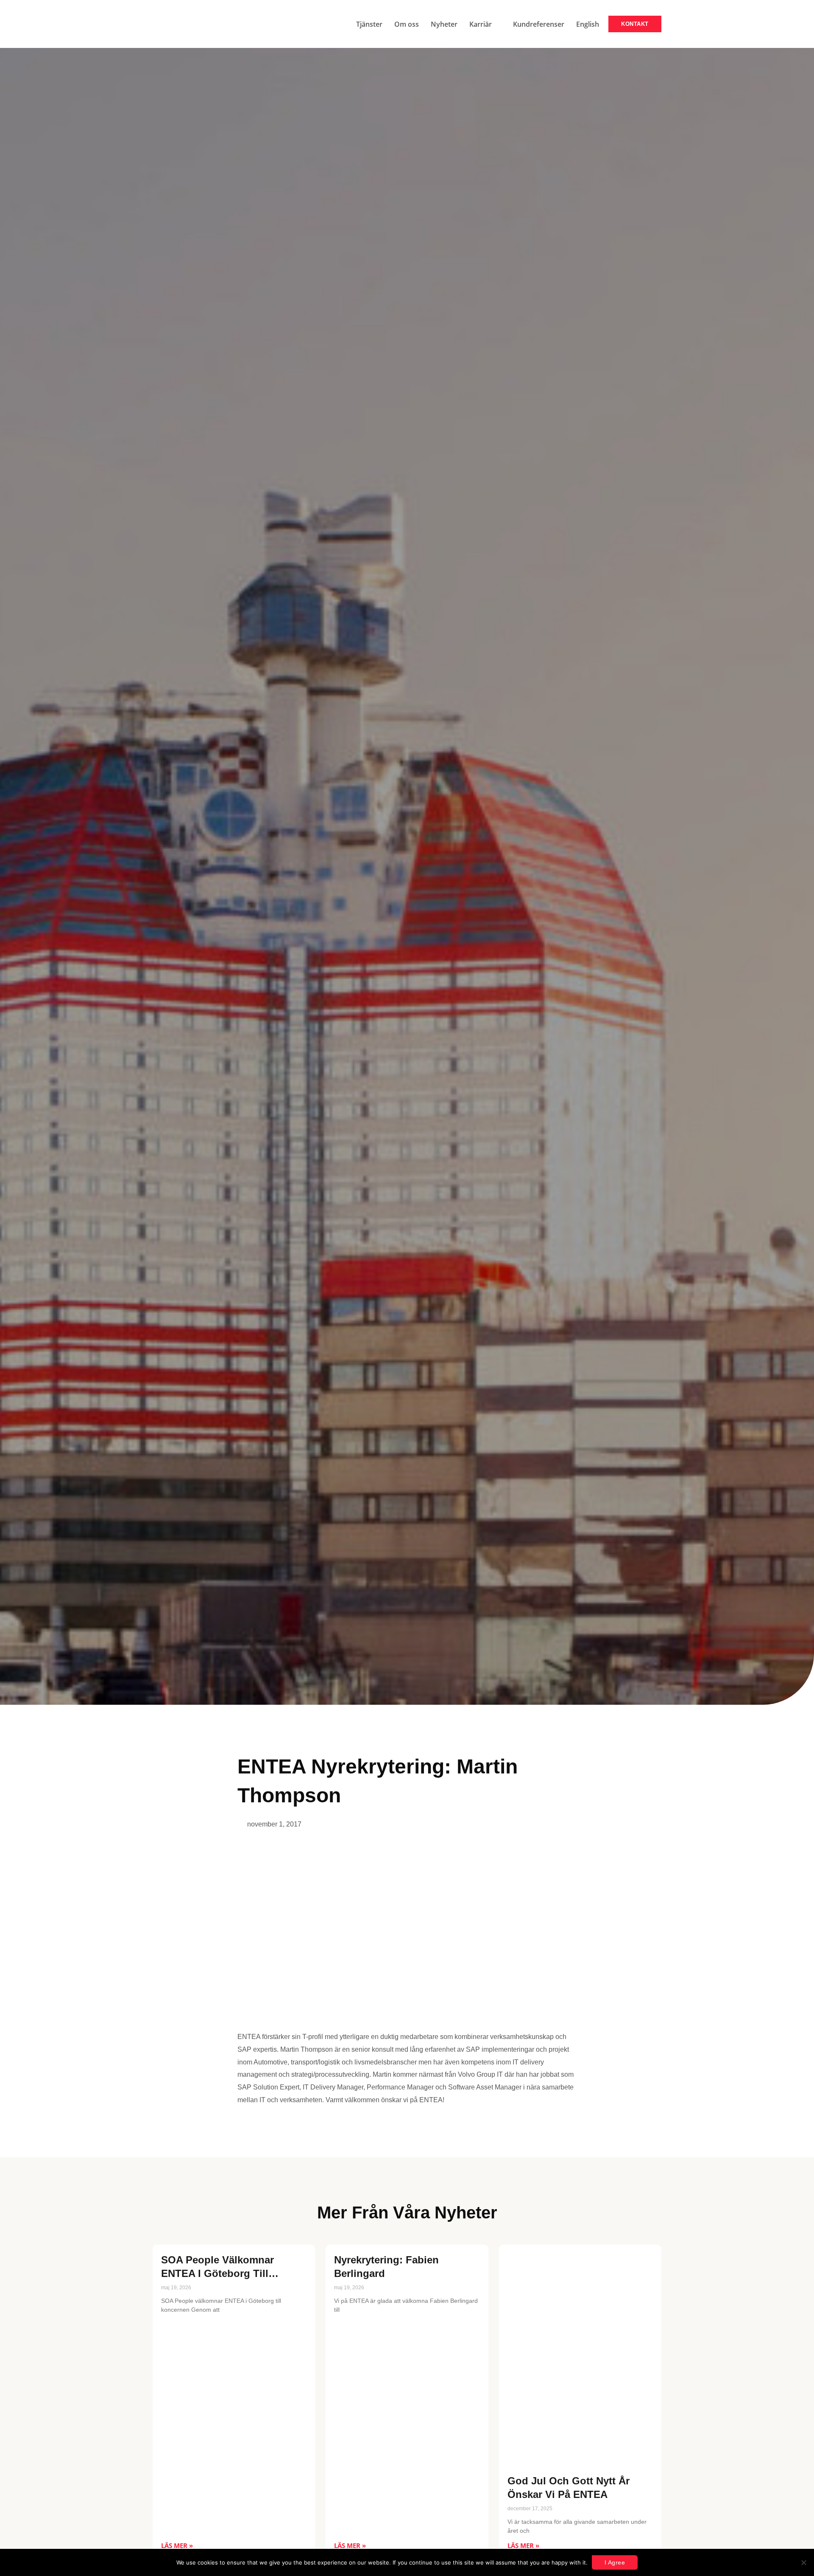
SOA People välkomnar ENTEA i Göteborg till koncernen (217, 2273)
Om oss (407, 24)
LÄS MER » (177, 2545)
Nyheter (444, 24)
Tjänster (369, 24)
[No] (803, 2562)
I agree (615, 2562)
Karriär (481, 24)
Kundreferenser (539, 24)
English (588, 24)
